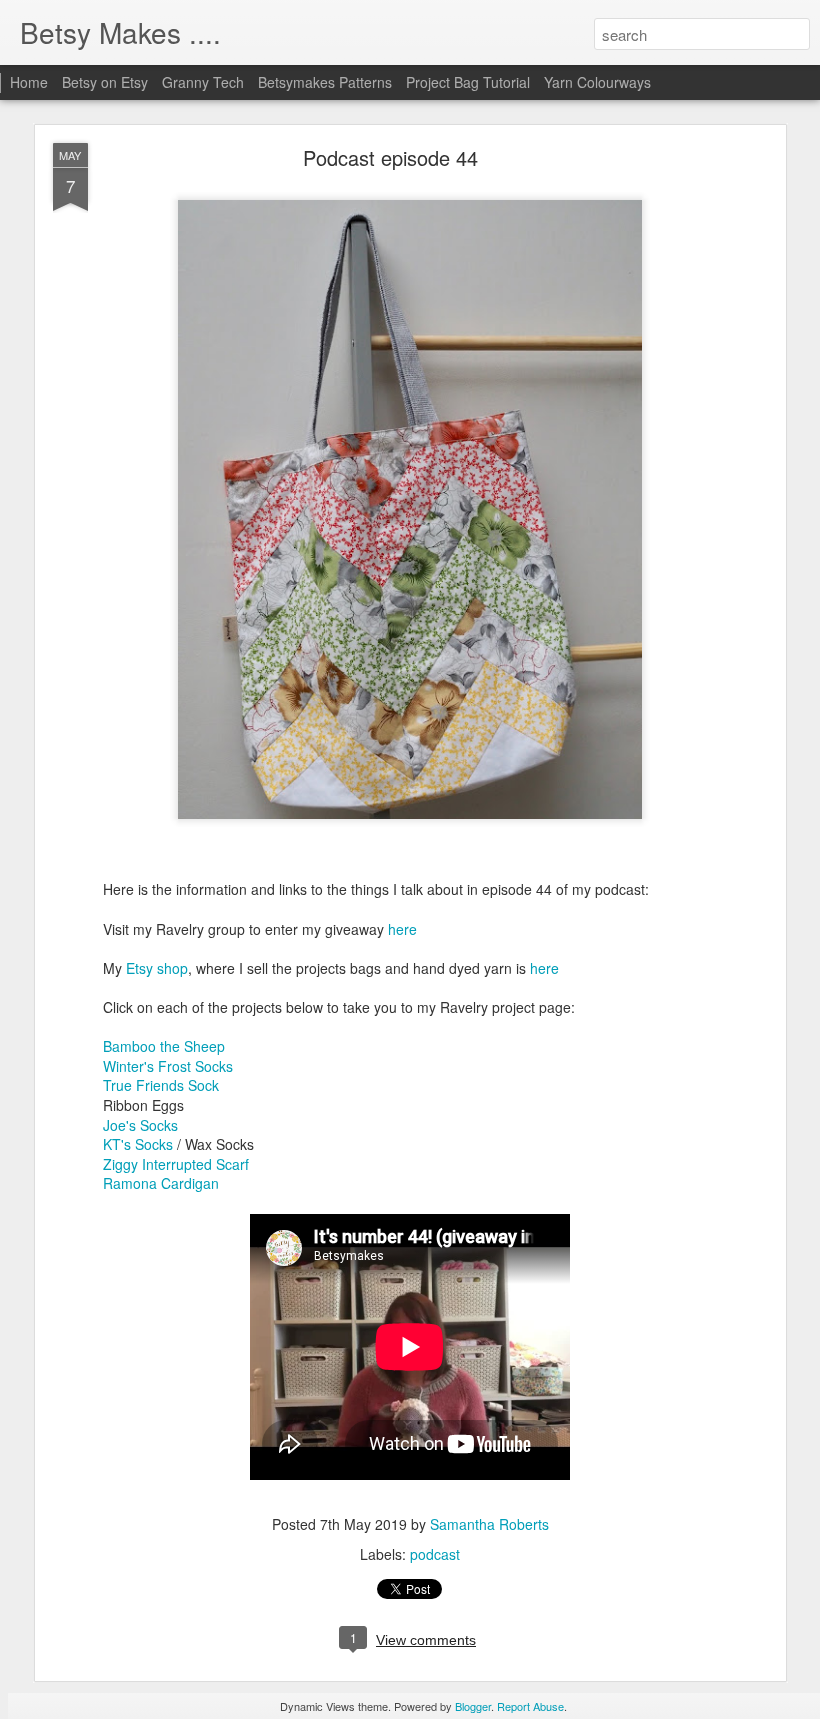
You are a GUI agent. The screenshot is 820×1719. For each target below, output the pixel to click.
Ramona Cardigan (161, 1183)
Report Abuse (530, 1706)
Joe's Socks (140, 1125)
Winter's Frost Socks (168, 1066)
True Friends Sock (161, 1085)
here (400, 929)
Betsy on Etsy (105, 82)
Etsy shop (157, 968)
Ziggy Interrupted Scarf (176, 1164)
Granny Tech (203, 82)
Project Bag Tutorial (468, 82)
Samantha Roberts (489, 1524)
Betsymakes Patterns (325, 82)
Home (29, 82)
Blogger (473, 1706)
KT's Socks (138, 1144)
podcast (435, 1554)
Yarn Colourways (597, 82)
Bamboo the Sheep (164, 1046)
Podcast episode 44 (390, 157)
